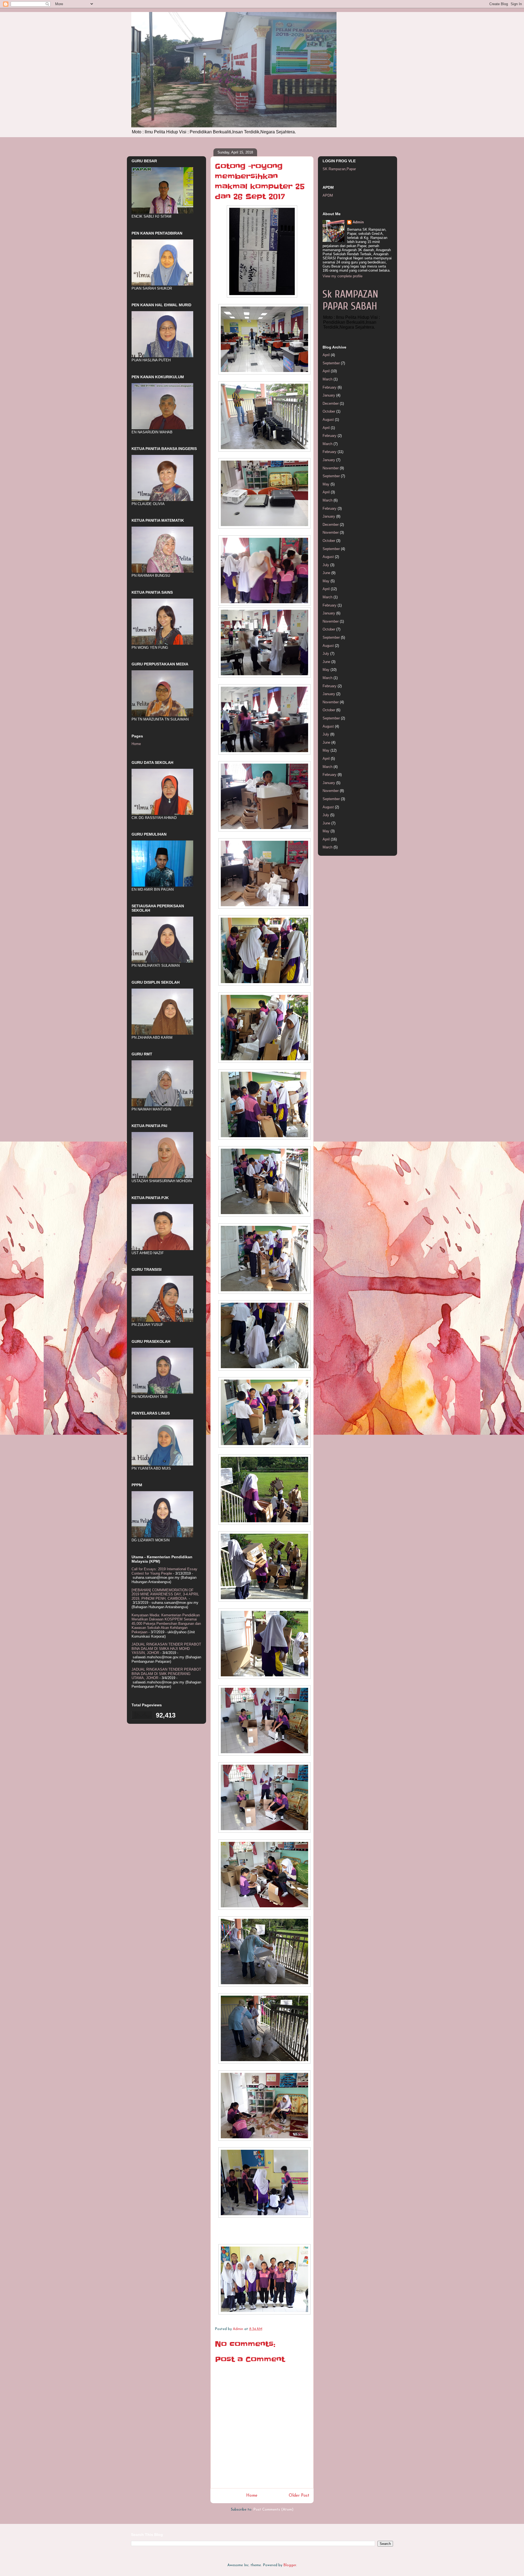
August (328, 420)
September (331, 363)
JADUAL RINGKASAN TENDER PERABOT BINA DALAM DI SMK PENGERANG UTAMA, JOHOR (166, 1674)
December (331, 403)
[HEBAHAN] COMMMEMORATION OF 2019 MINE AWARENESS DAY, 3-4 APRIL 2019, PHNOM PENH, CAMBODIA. (165, 1594)
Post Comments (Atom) (273, 2510)
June (326, 573)
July (326, 565)
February (330, 387)
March (327, 379)
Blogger (290, 2565)
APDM (328, 195)
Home (252, 2496)
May (326, 484)
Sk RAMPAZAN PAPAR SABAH (350, 300)
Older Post (299, 2496)
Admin (358, 222)
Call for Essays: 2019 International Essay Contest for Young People (164, 1571)
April (326, 355)
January (329, 395)
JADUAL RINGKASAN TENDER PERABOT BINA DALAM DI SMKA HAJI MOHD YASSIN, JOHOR (166, 1649)
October (329, 411)
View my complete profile (343, 276)
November (331, 468)
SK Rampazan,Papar (339, 169)
